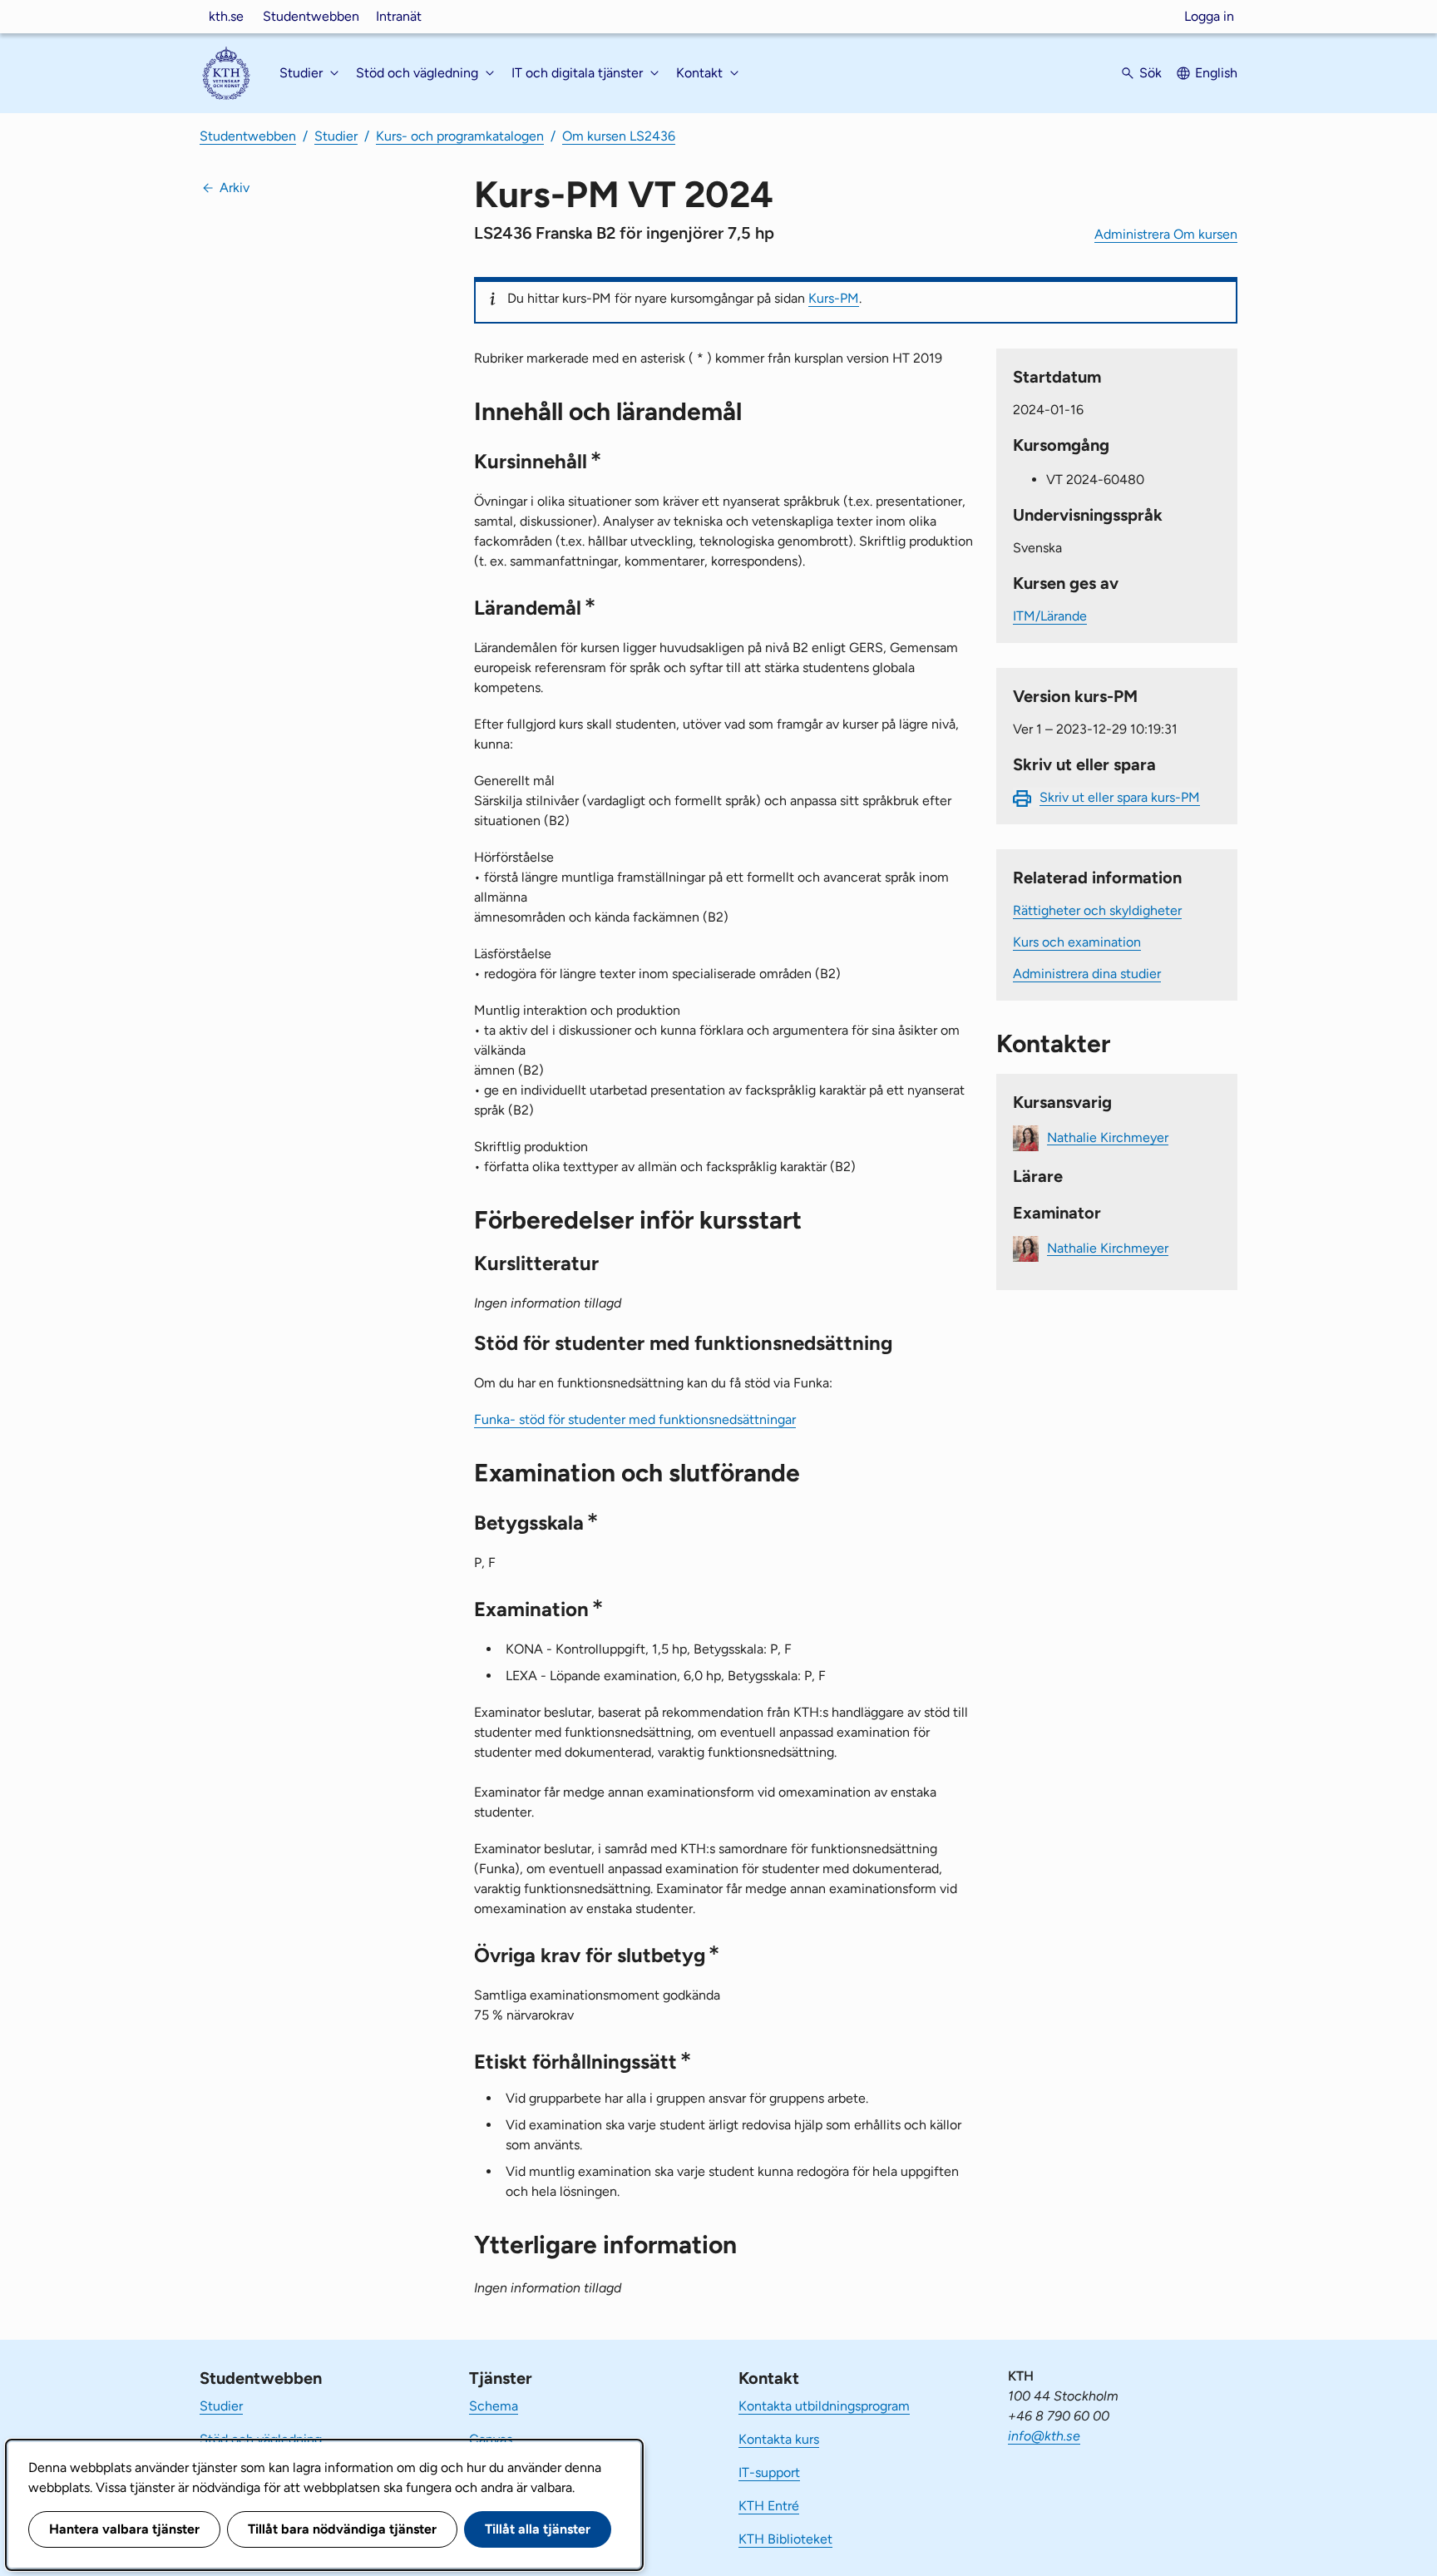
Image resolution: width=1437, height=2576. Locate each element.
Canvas (491, 2439)
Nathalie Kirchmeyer (1108, 1137)
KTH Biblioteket (785, 2539)
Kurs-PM (834, 298)
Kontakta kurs (779, 2439)
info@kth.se (1044, 2436)
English (1216, 73)
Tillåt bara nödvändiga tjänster (342, 2529)
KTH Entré (769, 2506)
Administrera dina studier (1087, 974)
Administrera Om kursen (1166, 234)
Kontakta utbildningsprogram (824, 2406)
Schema (494, 2406)
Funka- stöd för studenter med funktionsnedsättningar (635, 1419)
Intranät (399, 16)
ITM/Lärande (1050, 616)
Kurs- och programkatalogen (460, 136)
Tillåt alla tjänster (538, 2529)
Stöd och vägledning (261, 2439)
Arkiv (235, 188)
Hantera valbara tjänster (124, 2529)
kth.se (226, 16)
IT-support (769, 2472)
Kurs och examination (1077, 942)
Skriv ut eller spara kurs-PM (1120, 797)
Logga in (1209, 16)
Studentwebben (311, 16)
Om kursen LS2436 (619, 136)
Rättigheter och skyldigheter (1097, 910)
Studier (336, 136)
